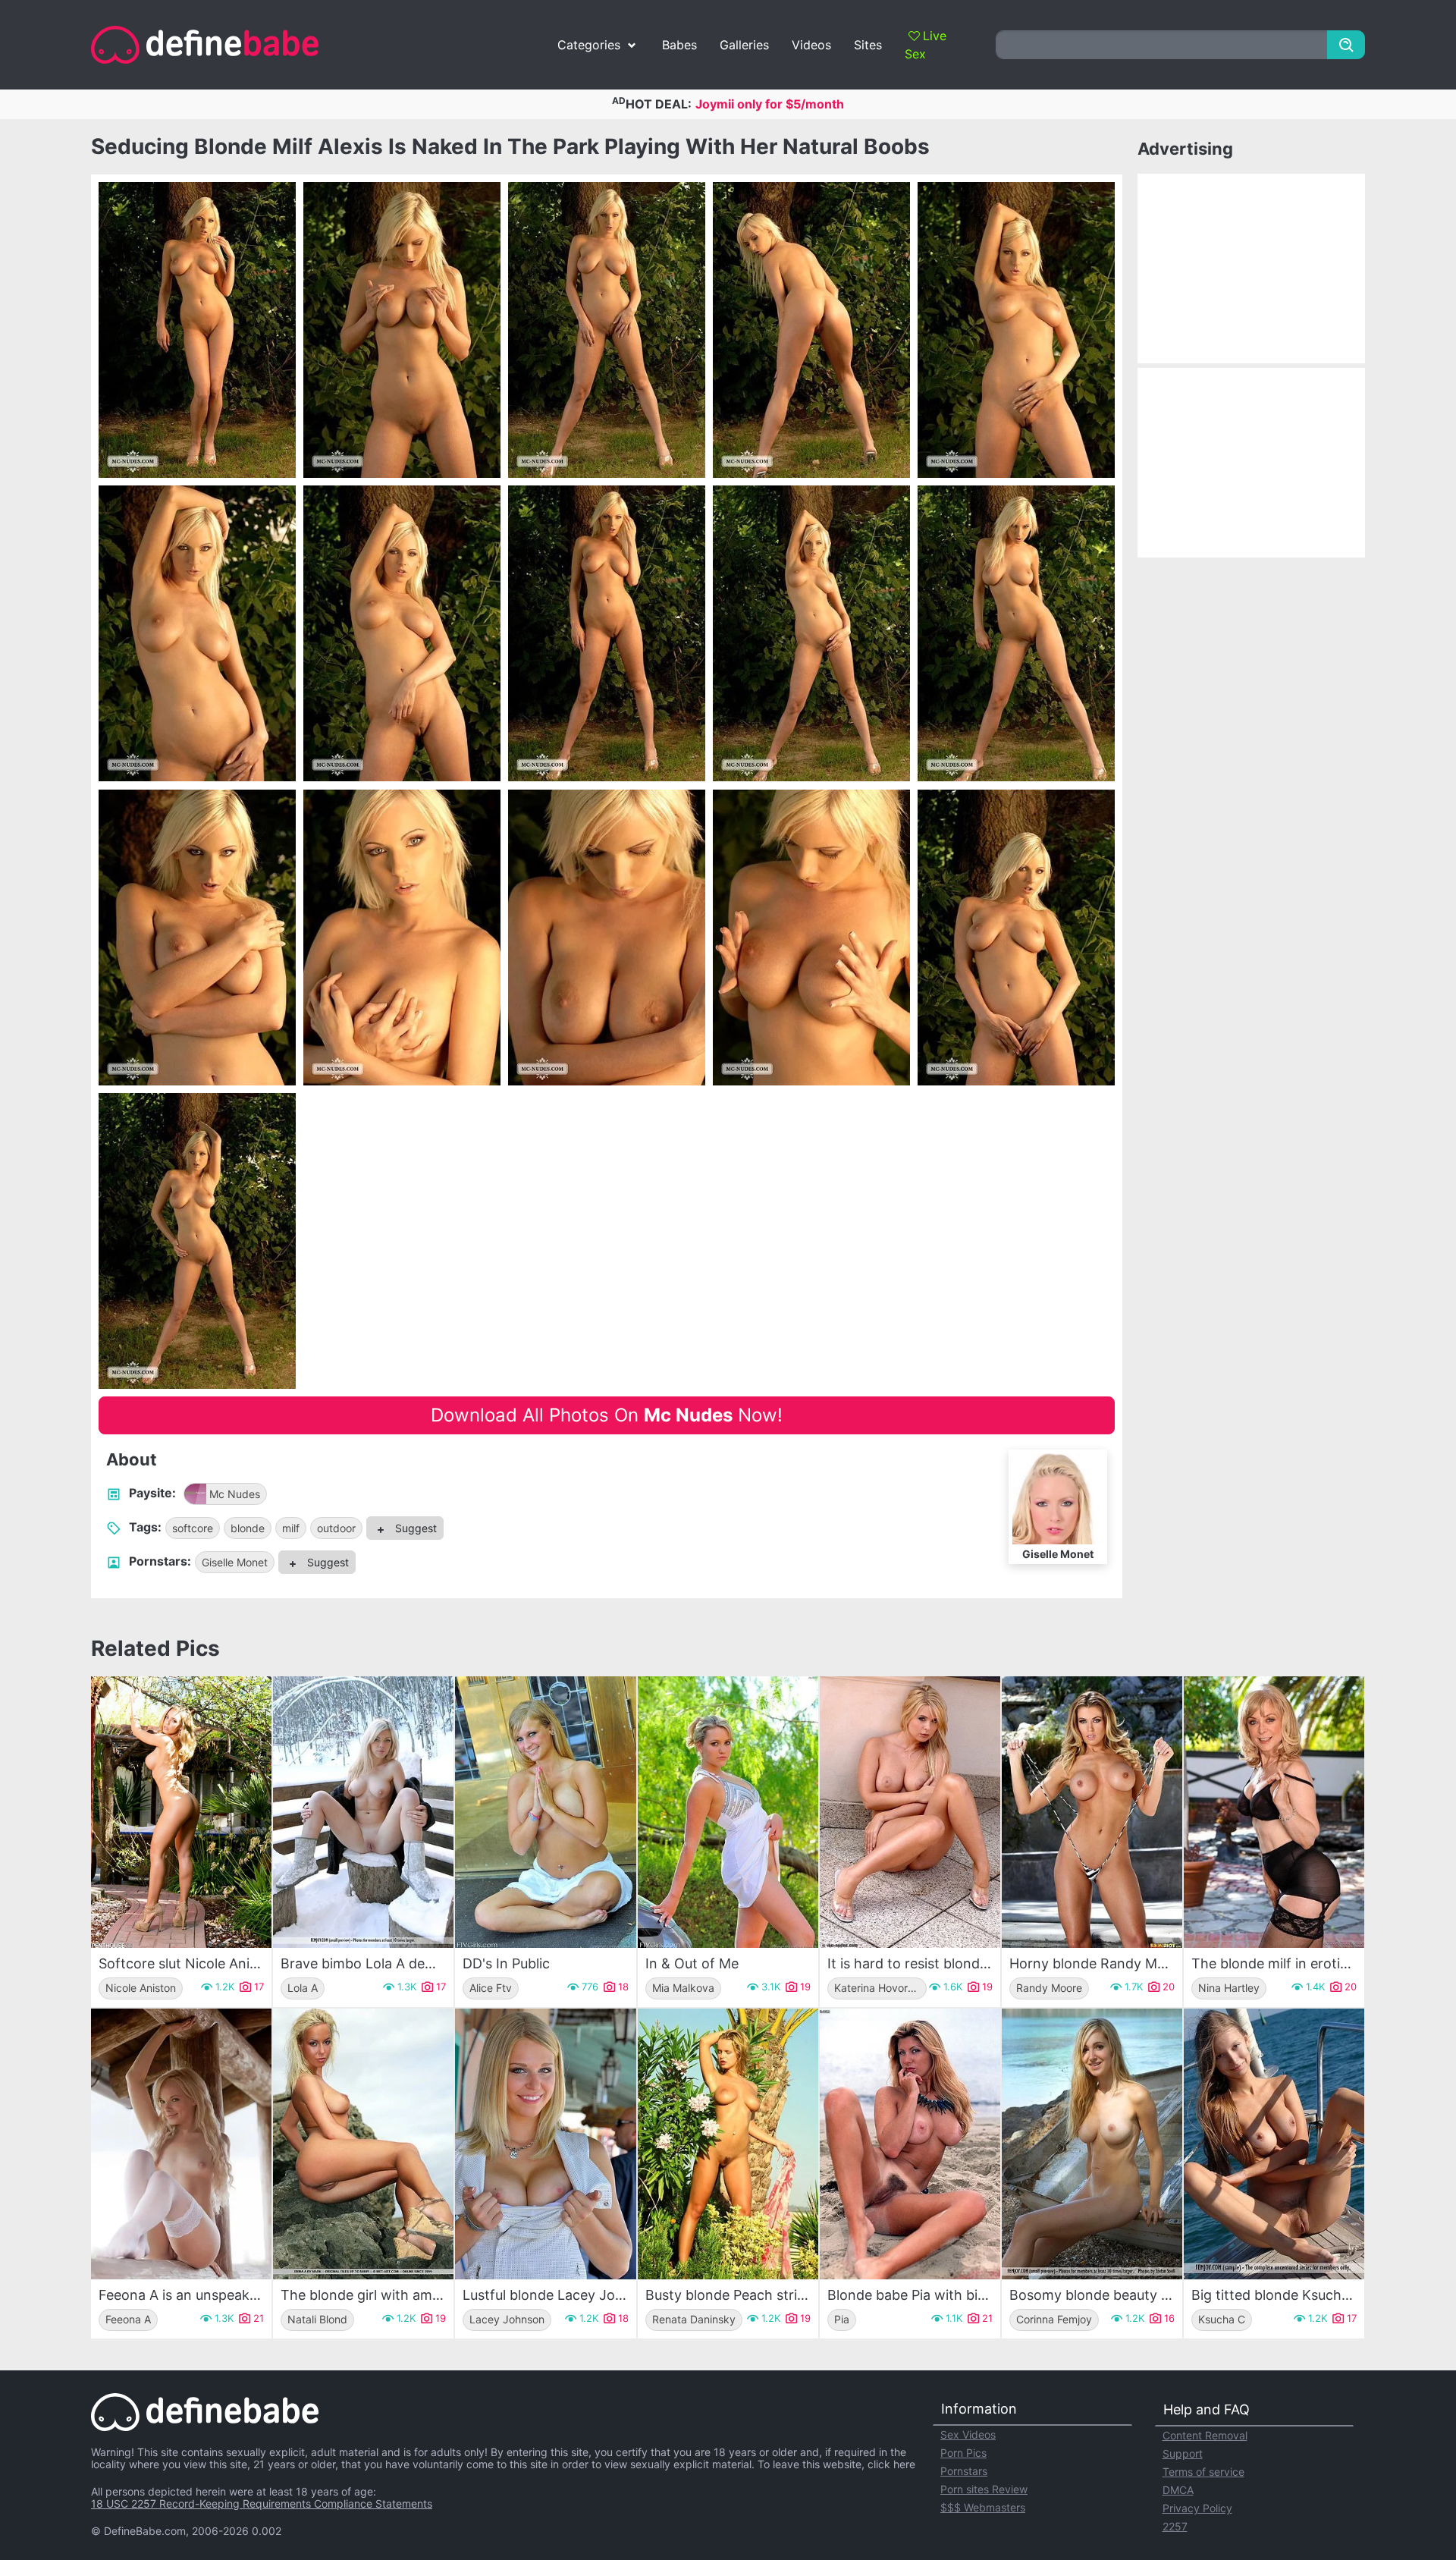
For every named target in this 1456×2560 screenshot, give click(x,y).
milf (291, 1528)
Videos (811, 45)
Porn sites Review (984, 2489)
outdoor (336, 1528)
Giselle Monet (235, 1562)
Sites (868, 45)
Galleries (744, 45)
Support (1183, 2453)
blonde (248, 1528)
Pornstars (964, 2471)
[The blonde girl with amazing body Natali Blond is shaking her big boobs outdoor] (363, 2144)
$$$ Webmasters (983, 2507)
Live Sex (926, 45)
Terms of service (1203, 2472)
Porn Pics (963, 2453)
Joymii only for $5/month (770, 104)
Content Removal (1205, 2435)
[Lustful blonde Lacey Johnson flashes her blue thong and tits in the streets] (545, 2144)
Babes (679, 45)
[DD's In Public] (545, 1812)
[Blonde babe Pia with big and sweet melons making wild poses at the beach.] (910, 2144)
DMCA (1178, 2490)
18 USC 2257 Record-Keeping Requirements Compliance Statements (262, 2503)
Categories (589, 45)
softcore (193, 1528)
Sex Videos (968, 2434)
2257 (1175, 2526)
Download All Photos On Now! (607, 1415)
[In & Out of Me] (728, 1812)
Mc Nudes (235, 1494)
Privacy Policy (1197, 2508)
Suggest (414, 1528)
